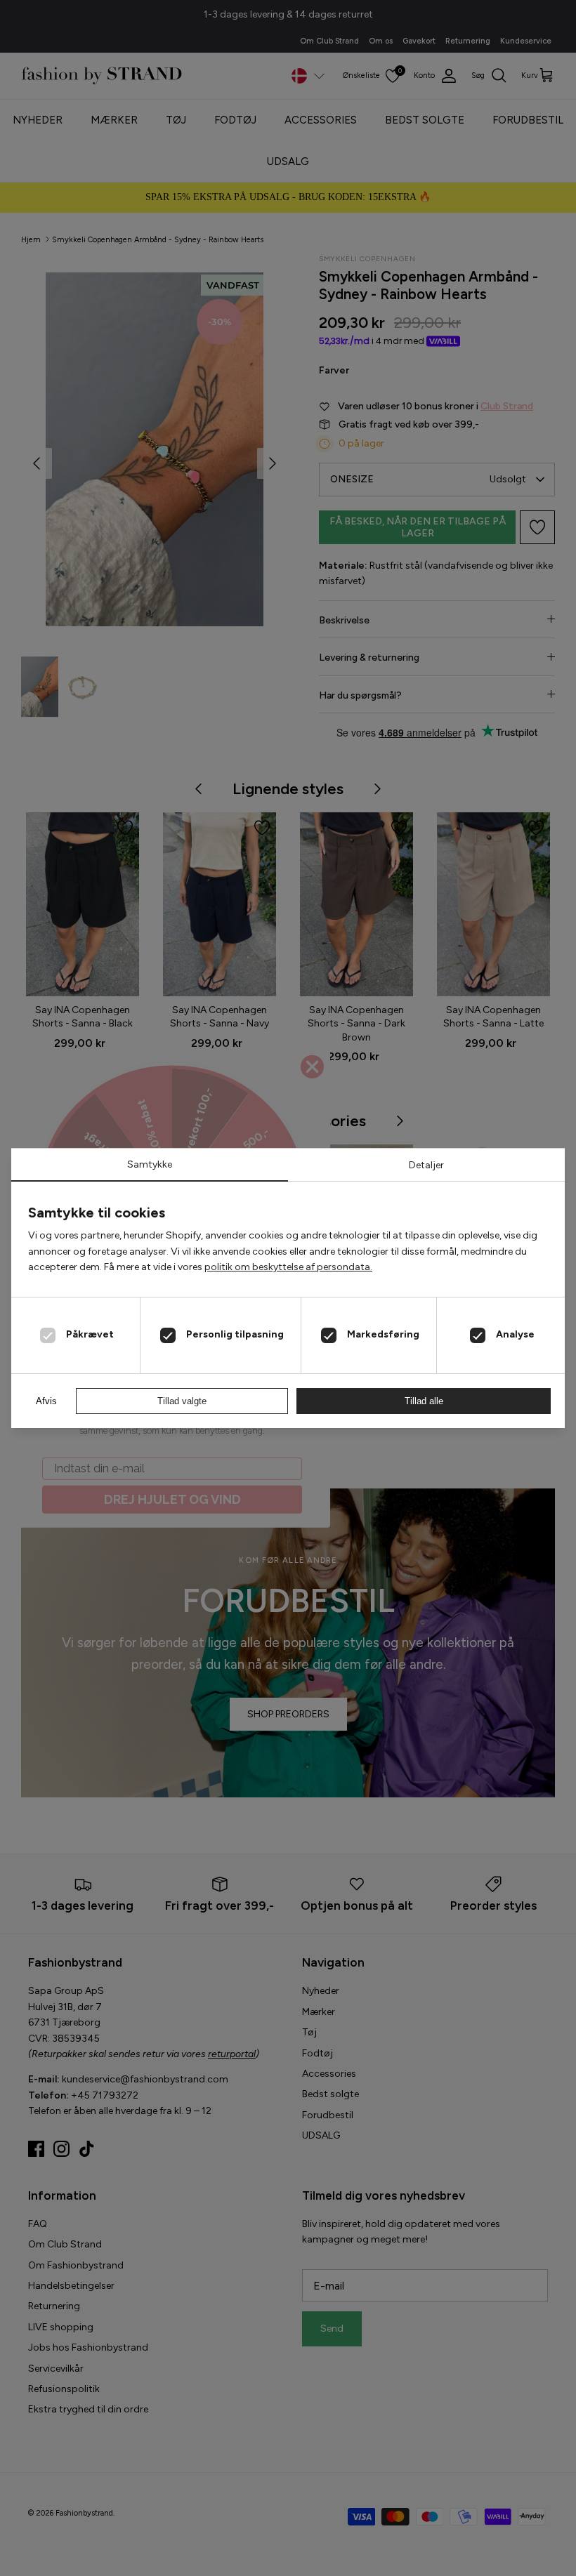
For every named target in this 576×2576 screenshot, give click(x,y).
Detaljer (426, 1165)
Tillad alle (424, 1401)
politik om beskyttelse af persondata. (288, 1267)
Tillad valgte (182, 1401)
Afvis (46, 1401)
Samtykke (150, 1164)
